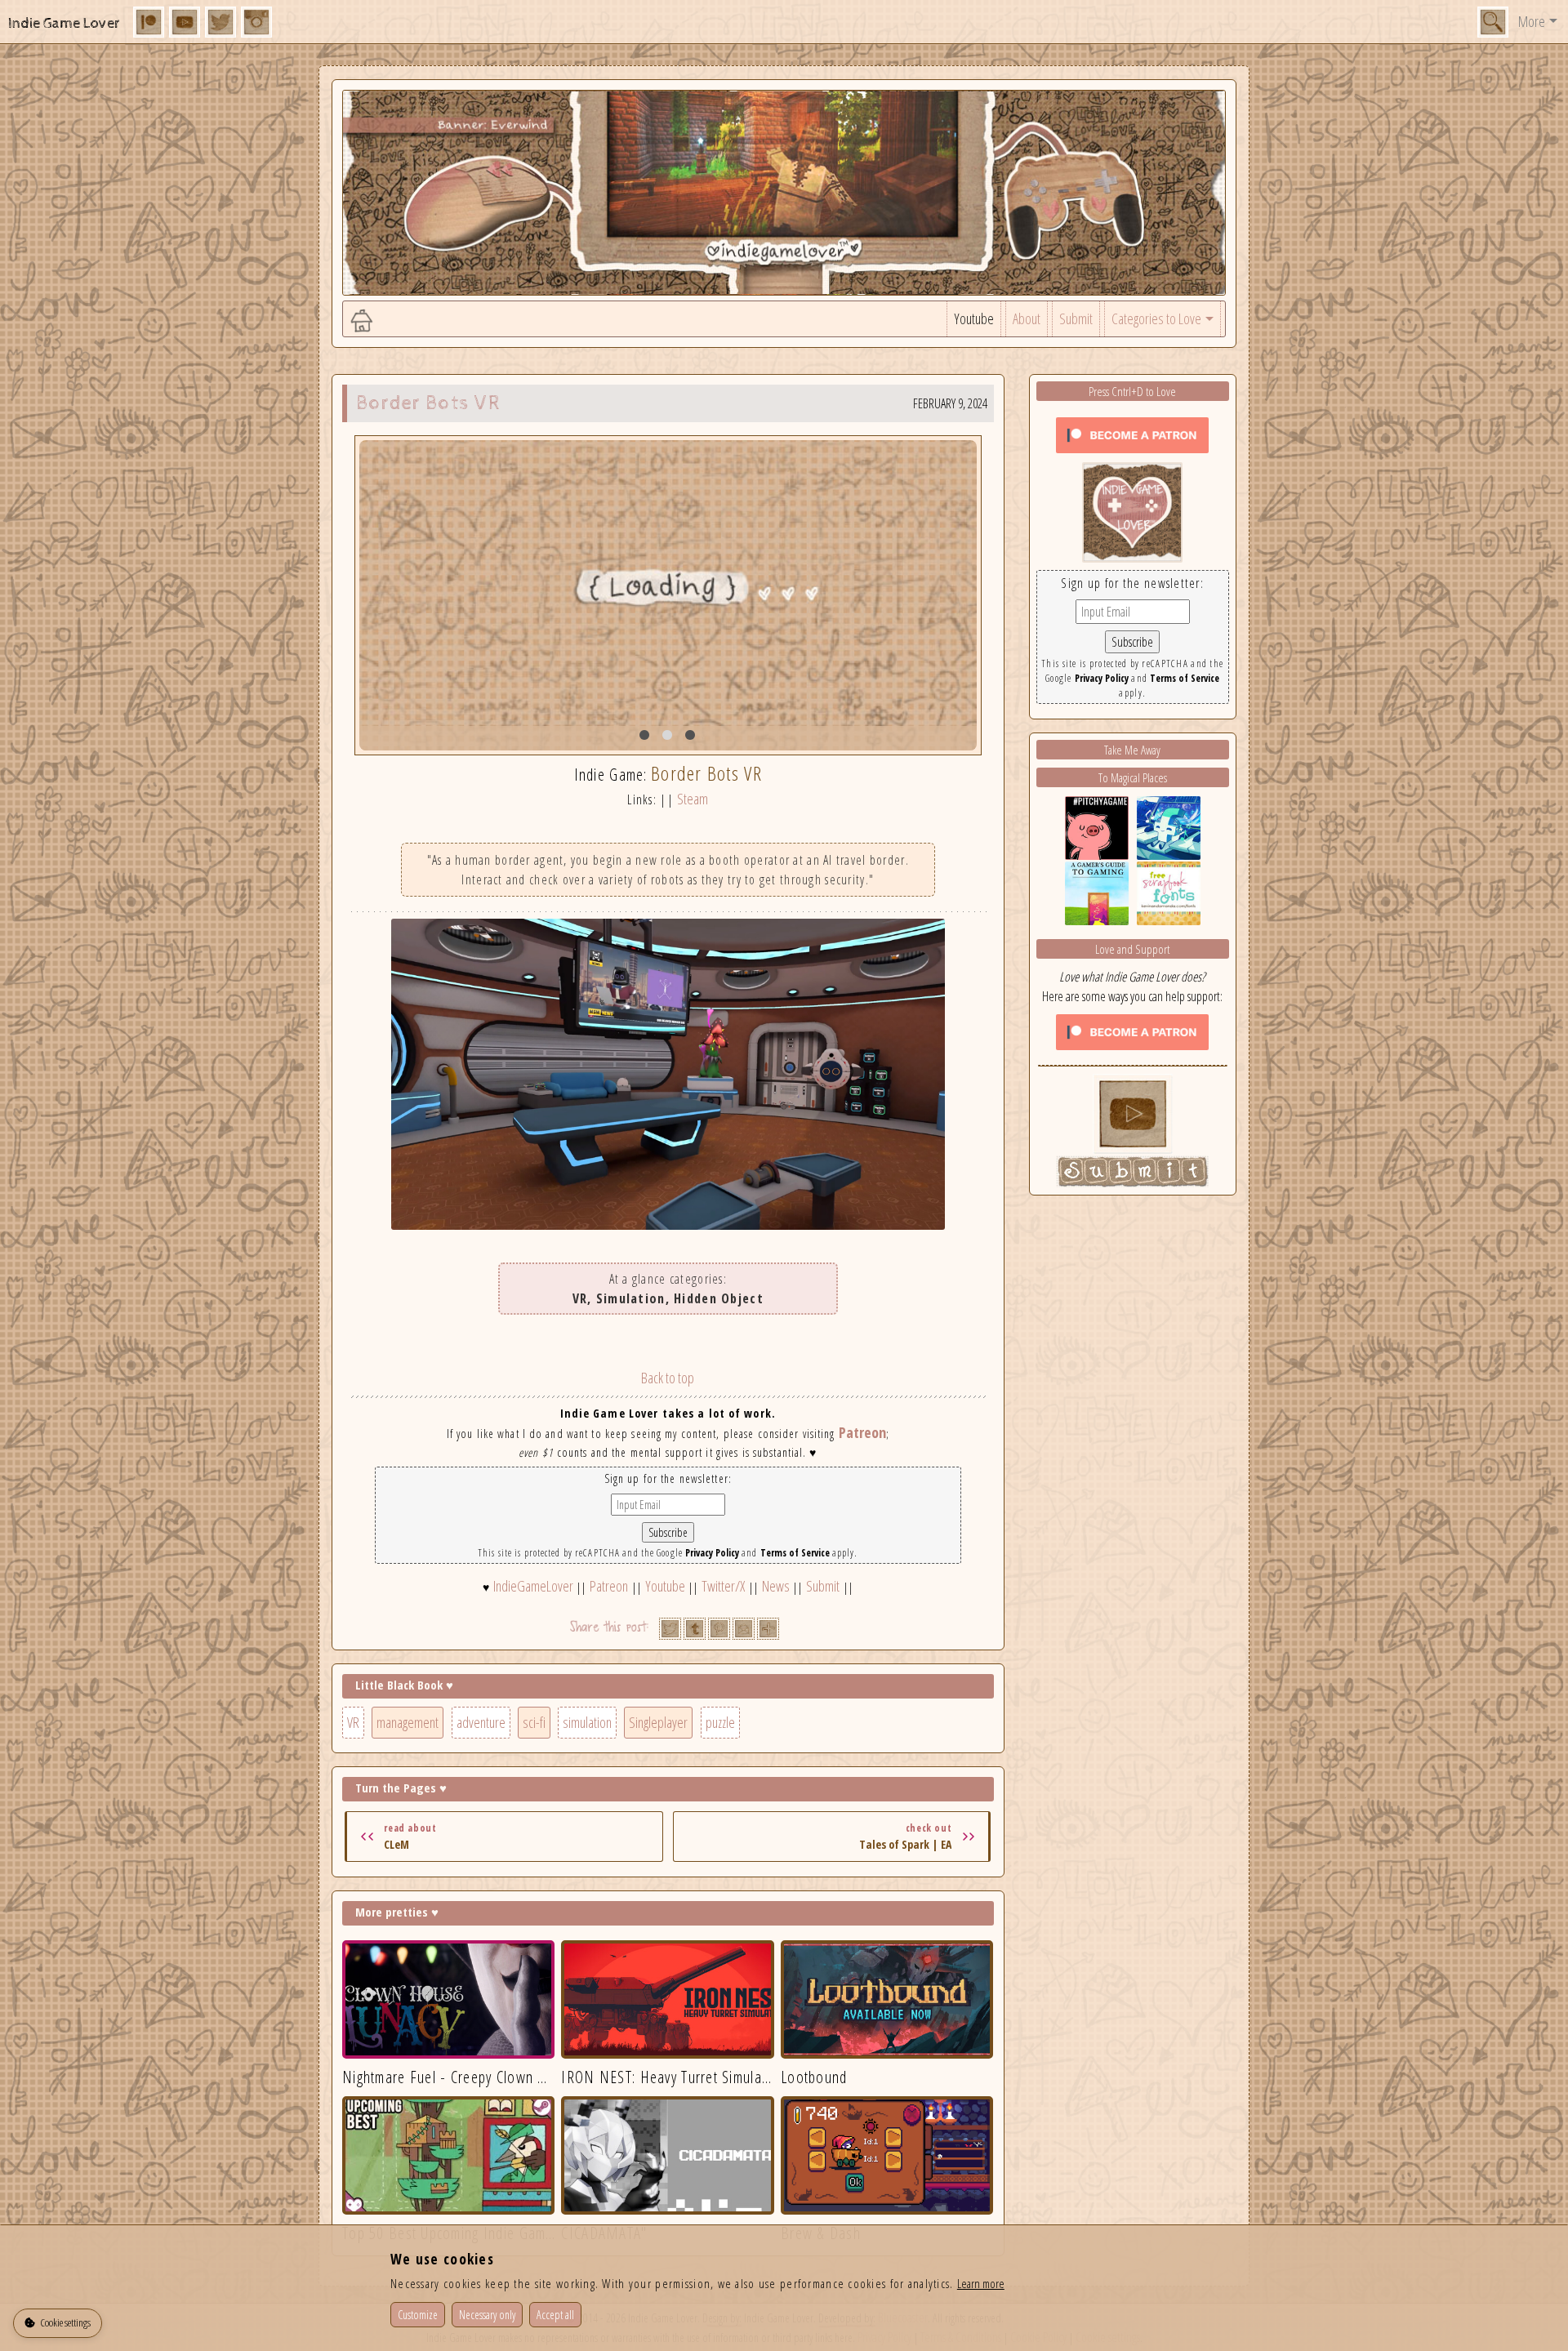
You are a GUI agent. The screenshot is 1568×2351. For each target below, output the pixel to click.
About (1027, 318)
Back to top (668, 1378)
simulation (587, 1722)
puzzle (720, 1722)
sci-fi (534, 1722)
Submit (1076, 318)
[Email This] (744, 1629)
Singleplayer (658, 1722)
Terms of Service (795, 1553)
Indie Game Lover (64, 23)
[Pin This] (719, 1629)
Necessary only (487, 2315)
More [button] (1532, 21)
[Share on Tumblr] (695, 1629)
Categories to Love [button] (1156, 318)
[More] (768, 1629)
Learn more (981, 2283)
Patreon (862, 1432)
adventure (481, 1722)
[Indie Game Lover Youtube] (1132, 510)
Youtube (974, 318)
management (408, 1722)
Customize (418, 2315)
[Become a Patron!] (1132, 434)
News (776, 1586)
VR (353, 1722)
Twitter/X (723, 1586)
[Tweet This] (670, 1629)
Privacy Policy (712, 1553)
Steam (693, 799)
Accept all (555, 2315)
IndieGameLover (533, 1586)
